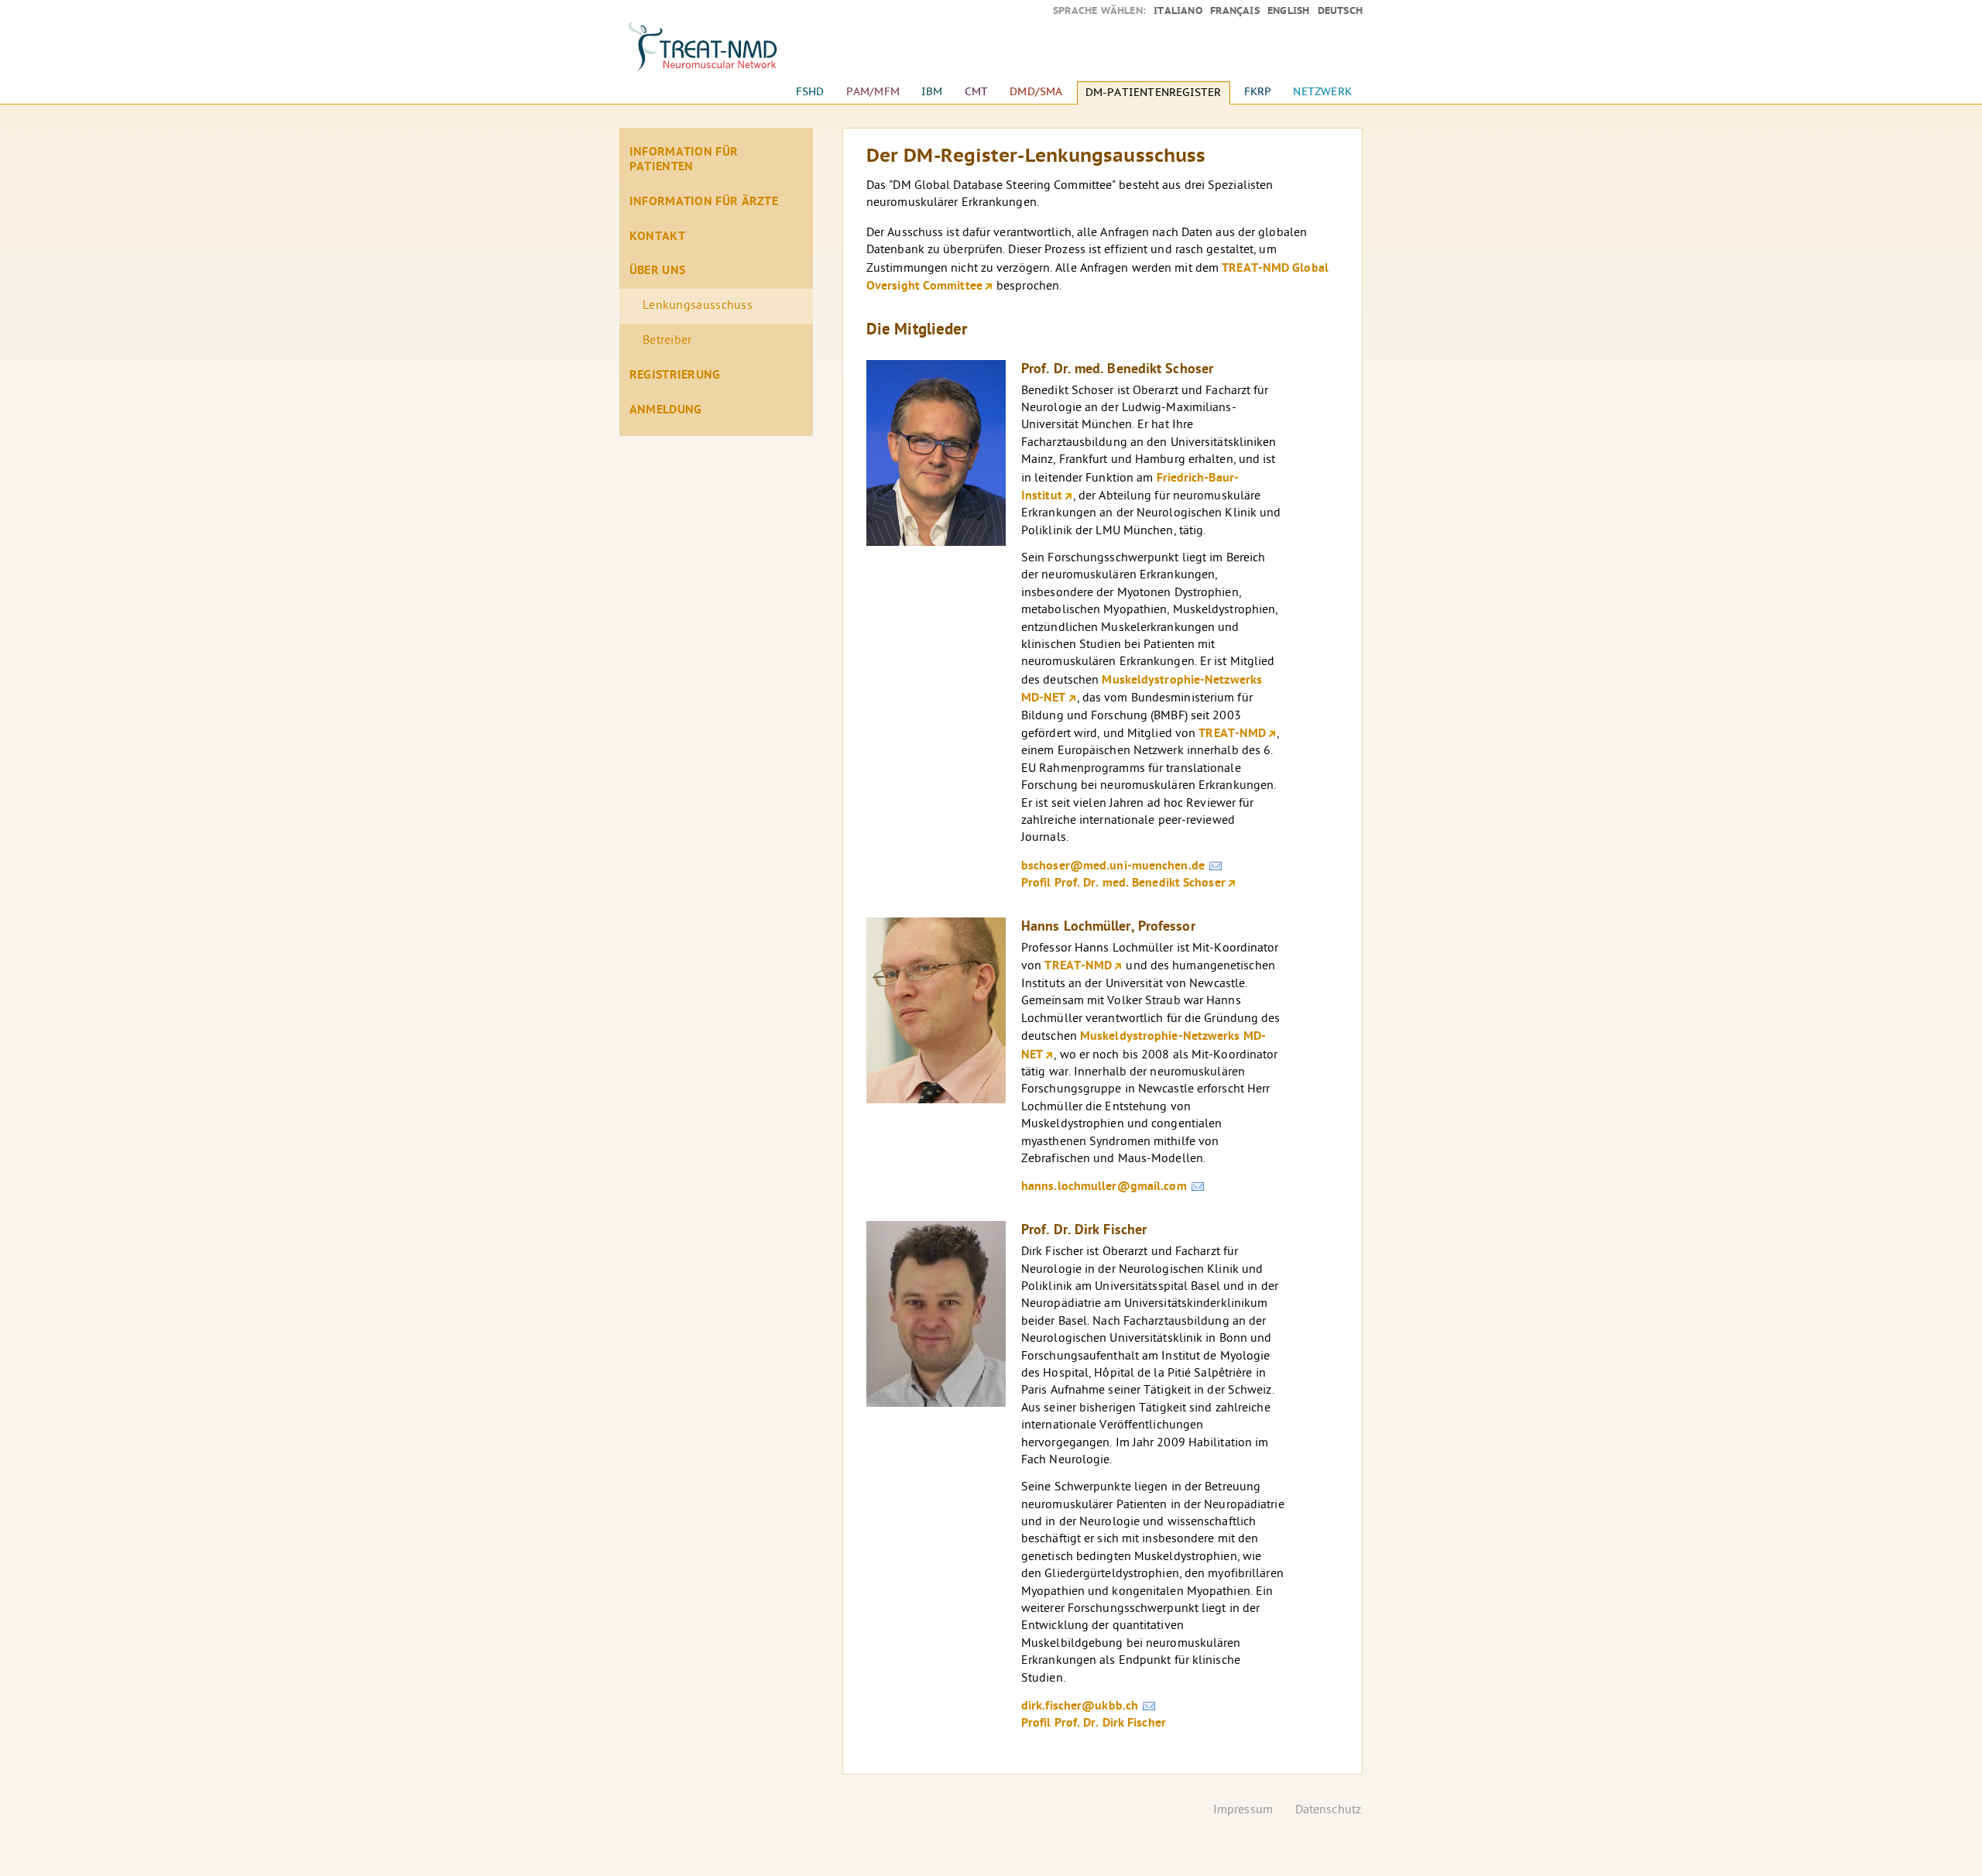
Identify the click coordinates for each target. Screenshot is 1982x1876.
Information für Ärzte (704, 202)
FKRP (1258, 92)
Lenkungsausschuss (698, 306)
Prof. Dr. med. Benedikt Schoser (1117, 370)
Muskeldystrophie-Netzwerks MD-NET (1142, 689)
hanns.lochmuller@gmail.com (1104, 1187)
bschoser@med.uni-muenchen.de (1113, 866)
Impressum (1243, 1811)
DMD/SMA (1036, 92)
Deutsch (1340, 11)
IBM (932, 92)
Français (1235, 11)
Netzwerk (1322, 92)
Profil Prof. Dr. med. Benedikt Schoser (1123, 883)
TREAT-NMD (1232, 734)
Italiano (1178, 11)
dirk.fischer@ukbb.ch (1080, 1706)
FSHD (810, 92)
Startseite (716, 54)
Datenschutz (1328, 1811)
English (1288, 11)
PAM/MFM (873, 92)
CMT (977, 92)
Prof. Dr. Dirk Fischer (1084, 1231)
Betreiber (667, 341)
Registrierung (675, 376)
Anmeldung (666, 410)
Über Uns (657, 271)
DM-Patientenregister (1154, 93)
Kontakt (657, 237)
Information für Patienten (684, 160)
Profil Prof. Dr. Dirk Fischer (1094, 1723)
